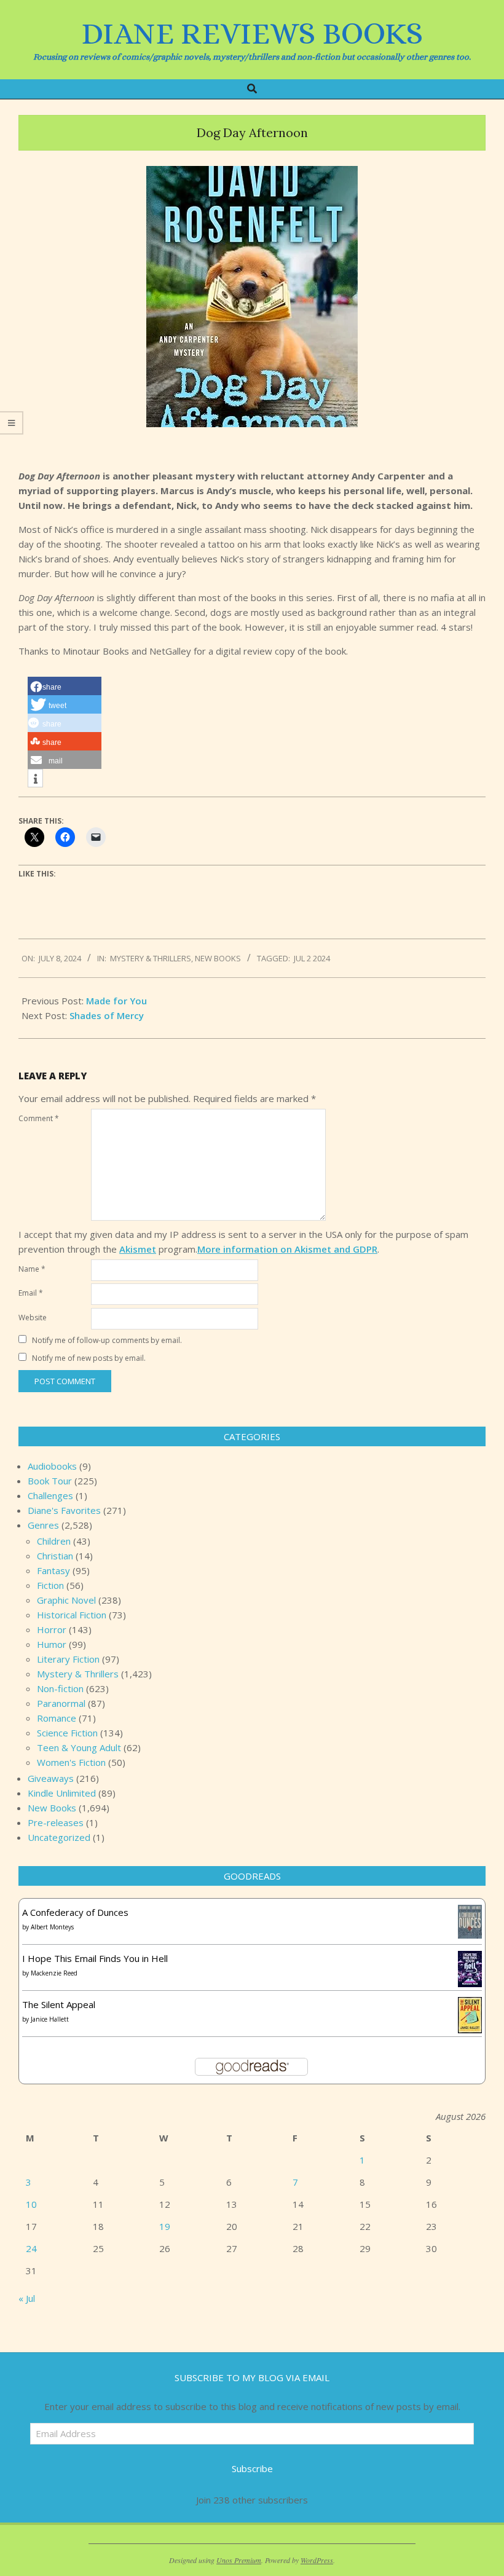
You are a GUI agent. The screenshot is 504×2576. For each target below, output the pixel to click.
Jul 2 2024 (312, 958)
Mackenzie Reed (54, 1973)
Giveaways (51, 1778)
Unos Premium (239, 2560)
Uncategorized (59, 1837)
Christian (55, 1556)
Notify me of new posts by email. (89, 1358)
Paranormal (61, 1703)
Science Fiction (67, 1733)
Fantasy (53, 1570)
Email (31, 1293)
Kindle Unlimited (62, 1793)
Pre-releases (56, 1822)
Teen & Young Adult (79, 1747)
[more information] (35, 779)
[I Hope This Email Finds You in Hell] (470, 1958)
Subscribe (252, 2468)
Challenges (50, 1495)
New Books (218, 958)
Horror (52, 1629)
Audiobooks (52, 1466)
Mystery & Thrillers (151, 958)
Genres (43, 1525)
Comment (39, 1118)
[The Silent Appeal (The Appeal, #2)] (470, 2004)
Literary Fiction (68, 1659)
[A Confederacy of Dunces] (470, 1912)
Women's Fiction (71, 1762)
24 (31, 2248)
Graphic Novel (66, 1600)
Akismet (138, 1249)
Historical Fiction (72, 1615)
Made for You (116, 1001)
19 (165, 2226)
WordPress (317, 2560)
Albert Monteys (52, 1927)
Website (33, 1318)
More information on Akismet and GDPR (287, 1249)
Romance (57, 1718)
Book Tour (50, 1481)
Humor (52, 1644)
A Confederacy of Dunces (75, 1912)
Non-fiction (60, 1688)
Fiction (50, 1585)
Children (54, 1541)
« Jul (27, 2298)
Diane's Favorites (64, 1510)
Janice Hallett (50, 2019)
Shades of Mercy (107, 1015)
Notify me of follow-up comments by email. (107, 1340)
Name (32, 1269)
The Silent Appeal (59, 2004)
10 (31, 2204)
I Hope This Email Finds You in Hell (95, 1958)
